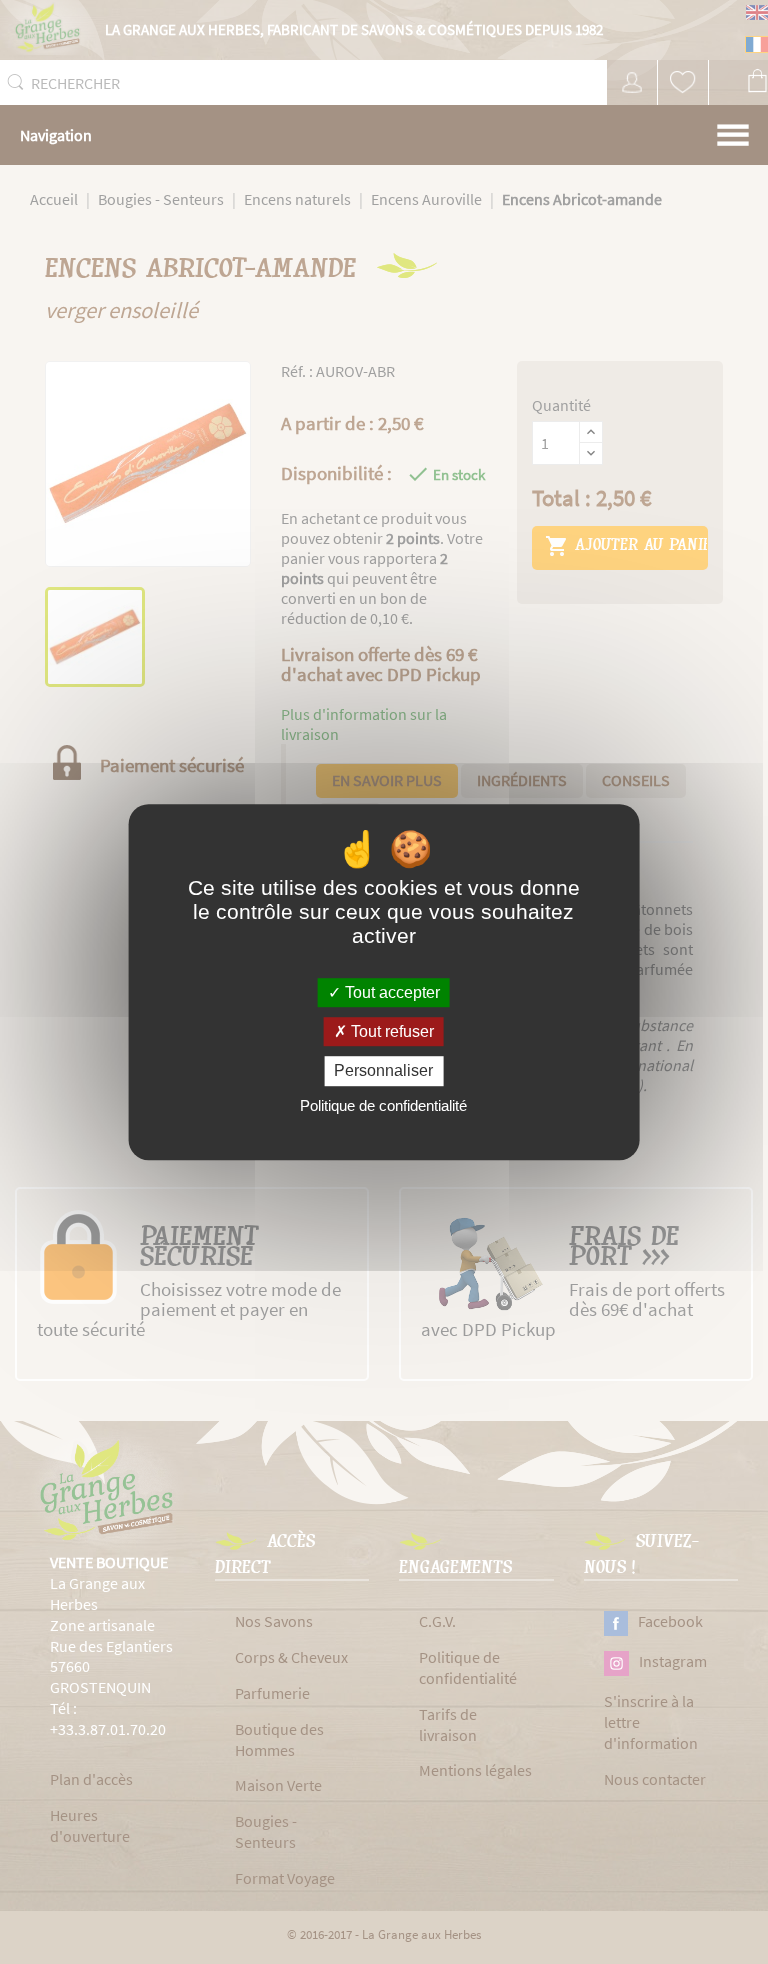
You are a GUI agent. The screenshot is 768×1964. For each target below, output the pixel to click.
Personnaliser (383, 1071)
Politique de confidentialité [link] (383, 1105)
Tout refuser (390, 1031)
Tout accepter (390, 992)
